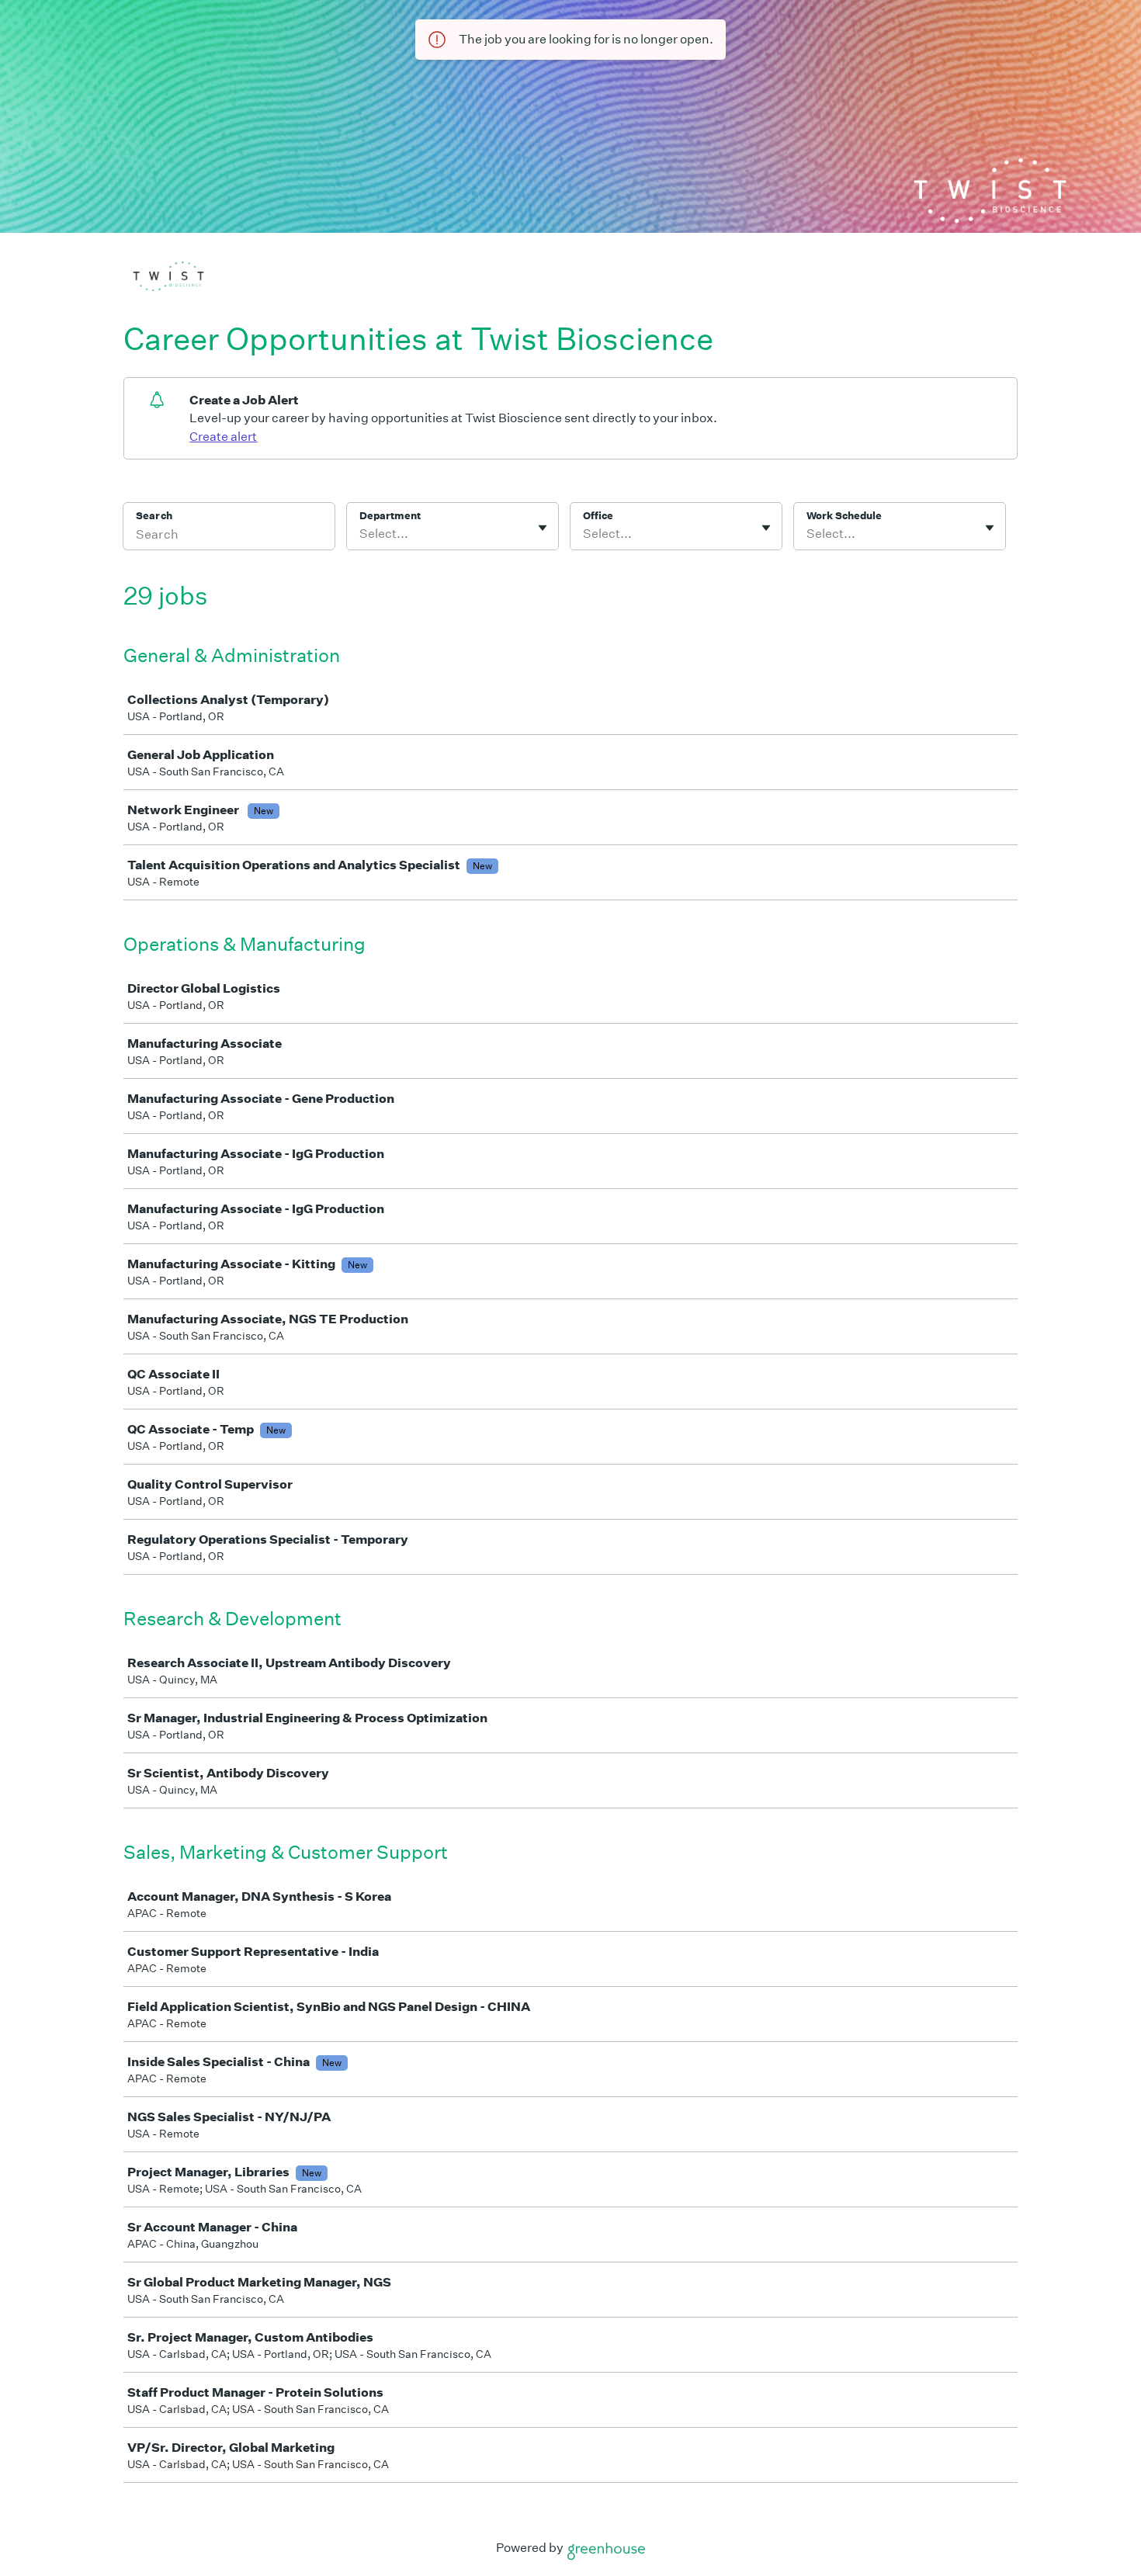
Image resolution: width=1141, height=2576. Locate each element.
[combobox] (361, 534)
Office (598, 516)
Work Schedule (844, 516)
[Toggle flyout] (543, 528)
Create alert (223, 437)
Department (390, 516)
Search (154, 516)
